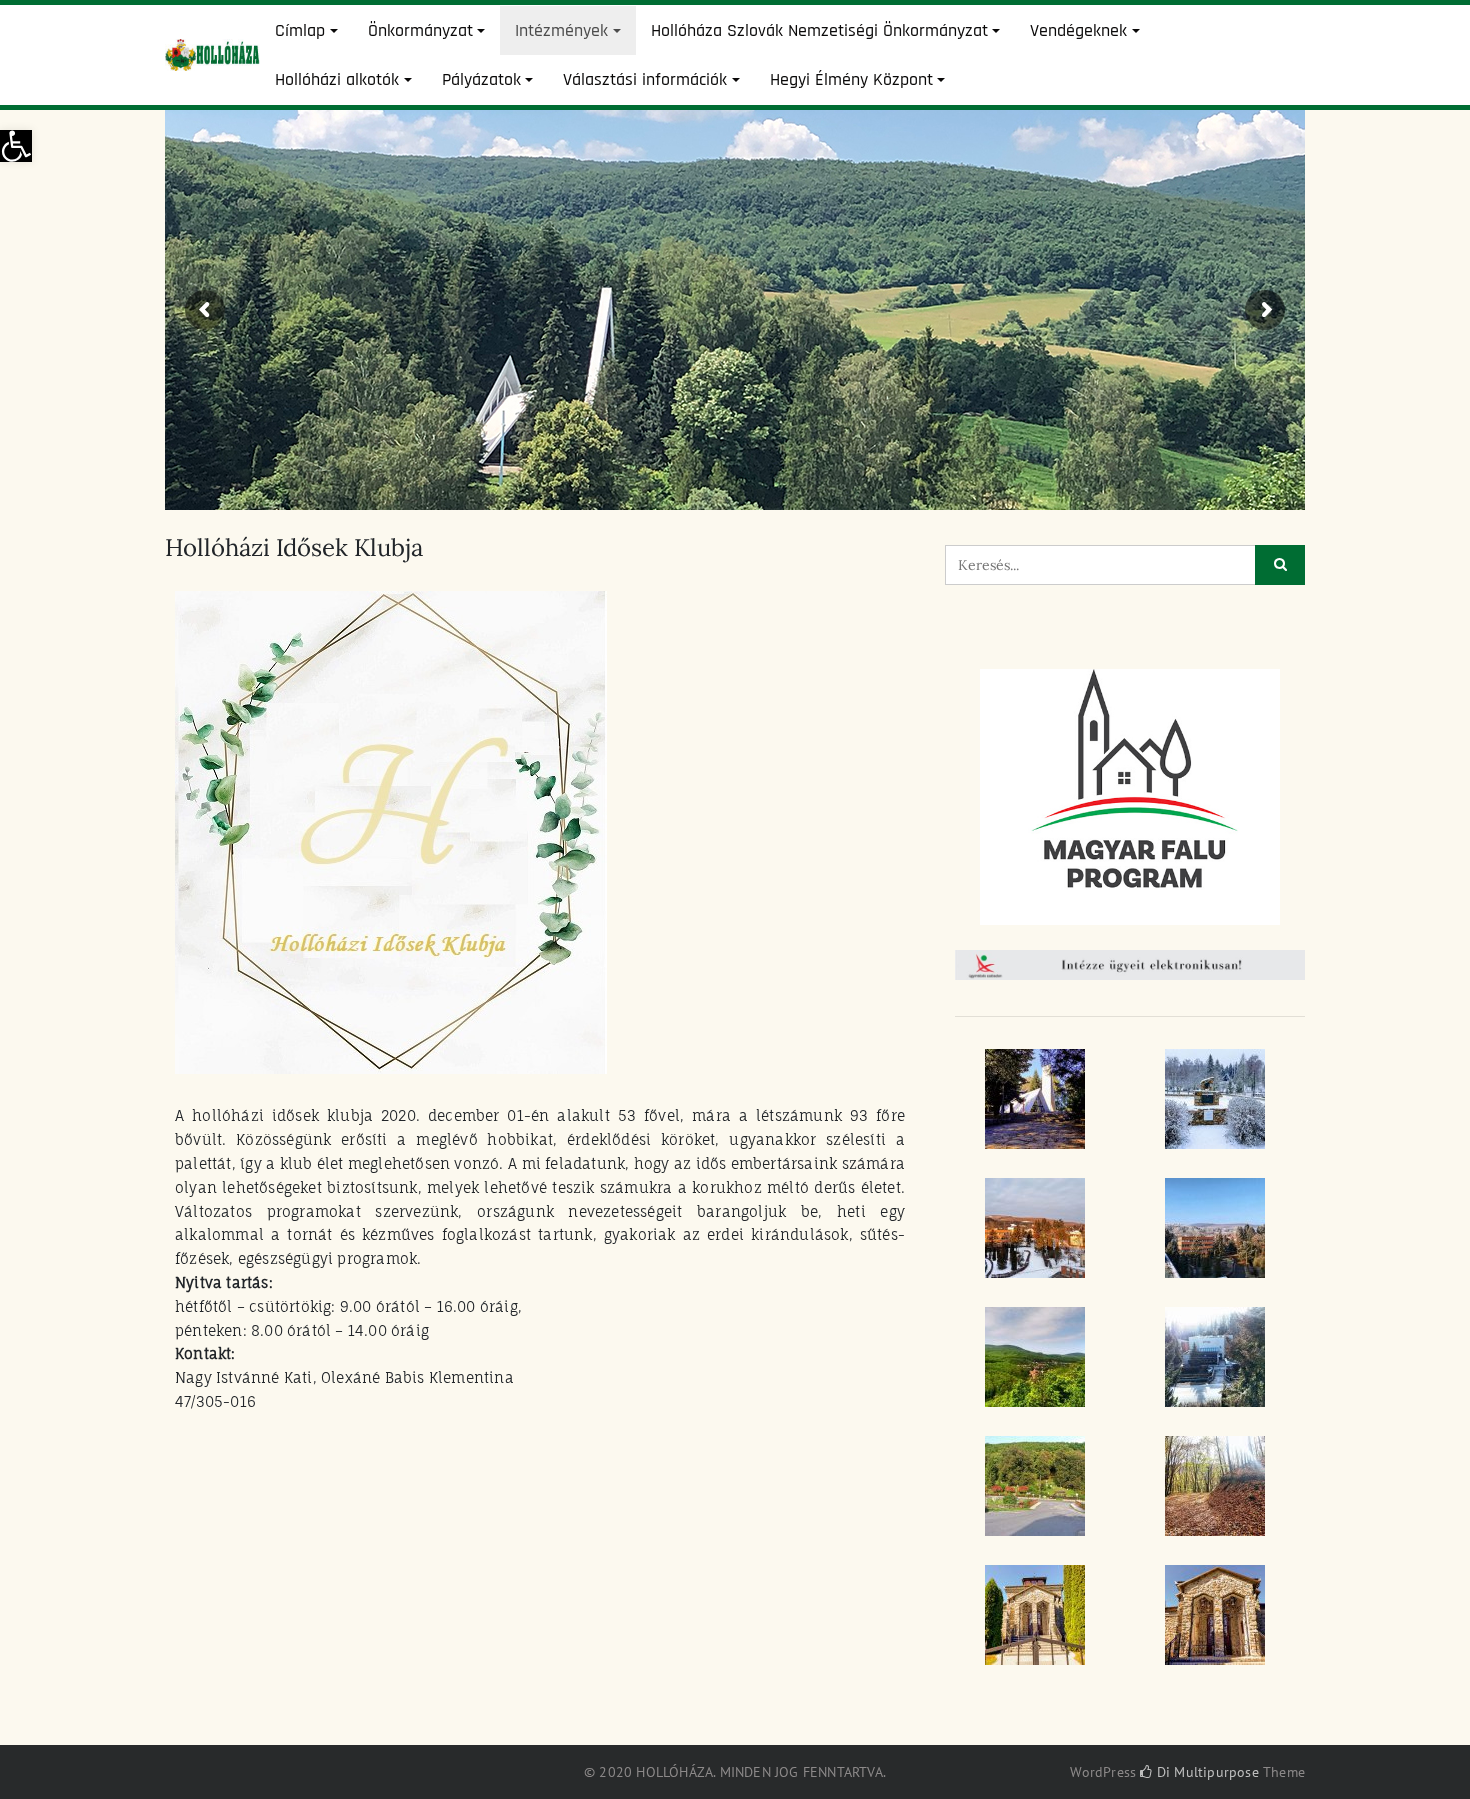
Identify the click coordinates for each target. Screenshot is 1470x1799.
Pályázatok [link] (481, 79)
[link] (16, 146)
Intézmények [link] (561, 30)
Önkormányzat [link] (420, 30)
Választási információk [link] (645, 79)
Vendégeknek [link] (1078, 30)
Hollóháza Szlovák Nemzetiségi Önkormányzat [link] (819, 30)
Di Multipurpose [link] (1205, 1772)
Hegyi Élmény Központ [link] (851, 79)
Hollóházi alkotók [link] (337, 79)
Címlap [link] (300, 30)
